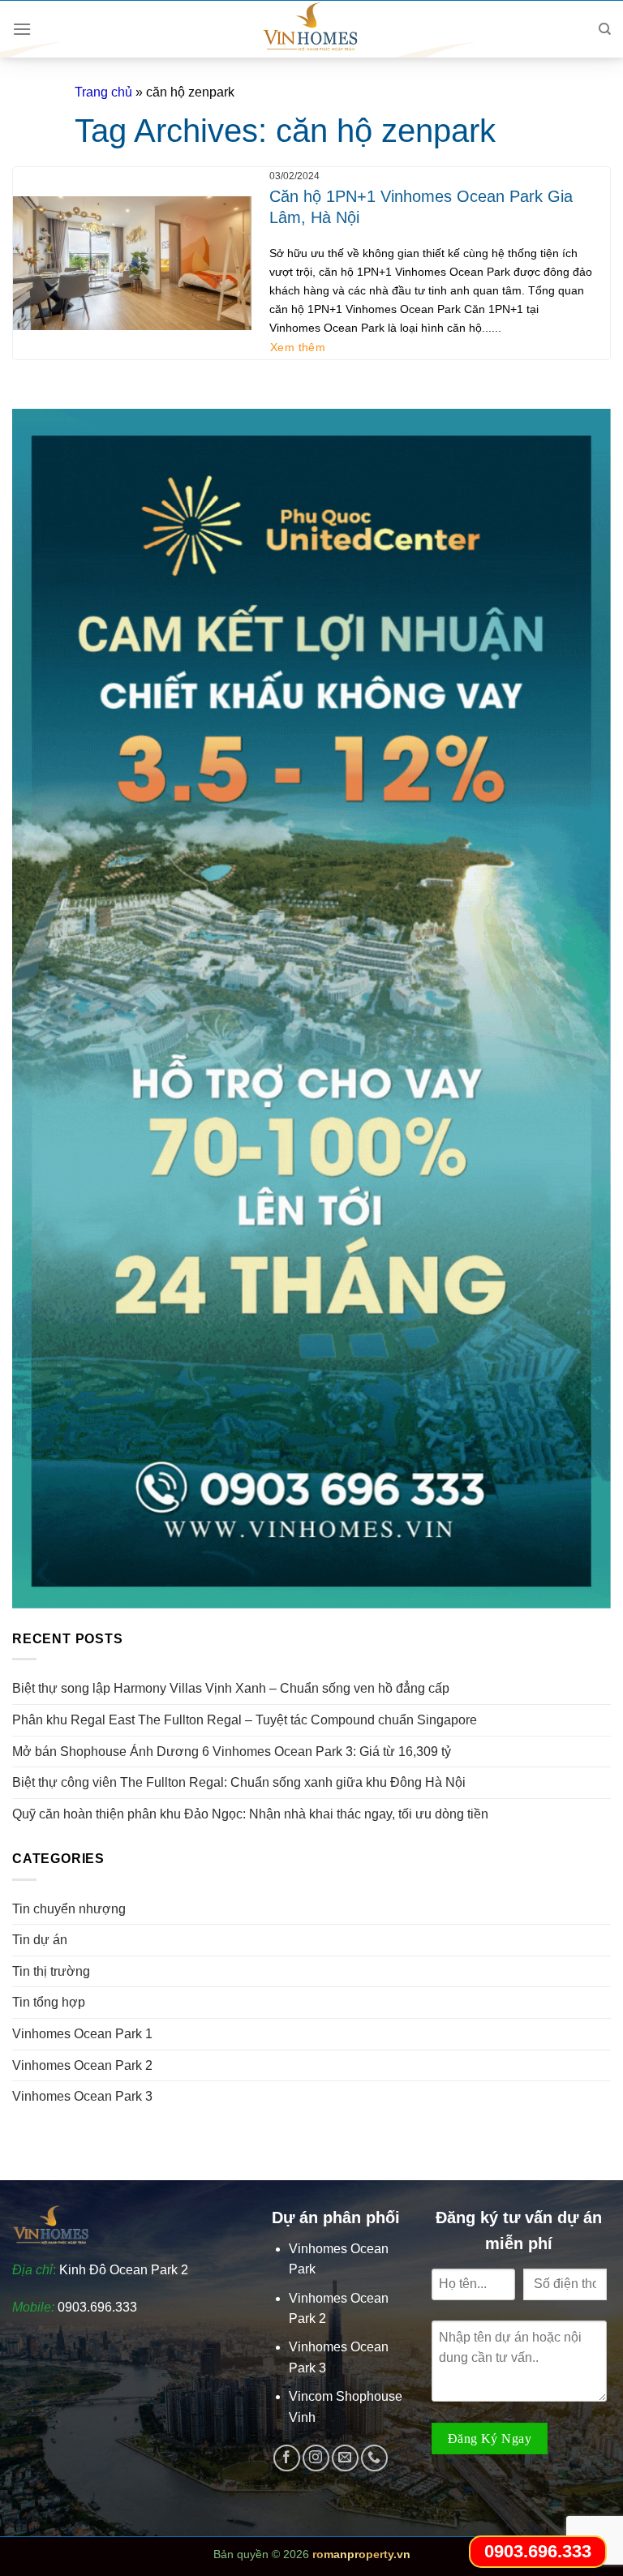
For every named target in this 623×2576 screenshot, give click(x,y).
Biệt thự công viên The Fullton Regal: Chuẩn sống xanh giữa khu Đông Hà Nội (239, 1782)
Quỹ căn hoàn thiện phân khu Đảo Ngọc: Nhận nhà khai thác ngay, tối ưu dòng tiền (250, 1814)
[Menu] (22, 29)
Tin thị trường (51, 1971)
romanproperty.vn (361, 2554)
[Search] (605, 29)
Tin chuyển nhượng (69, 1909)
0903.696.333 (97, 2307)
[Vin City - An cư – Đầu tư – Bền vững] (311, 29)
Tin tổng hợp (49, 2002)
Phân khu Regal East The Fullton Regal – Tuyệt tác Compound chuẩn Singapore (245, 1720)
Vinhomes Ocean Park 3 (82, 2096)
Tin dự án (40, 1940)
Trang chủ (103, 92)
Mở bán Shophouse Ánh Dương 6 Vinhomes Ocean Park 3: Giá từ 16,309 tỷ (232, 1752)
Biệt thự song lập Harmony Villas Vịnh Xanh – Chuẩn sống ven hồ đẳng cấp (231, 1688)
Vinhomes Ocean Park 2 (82, 2065)
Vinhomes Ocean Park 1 (82, 2034)
